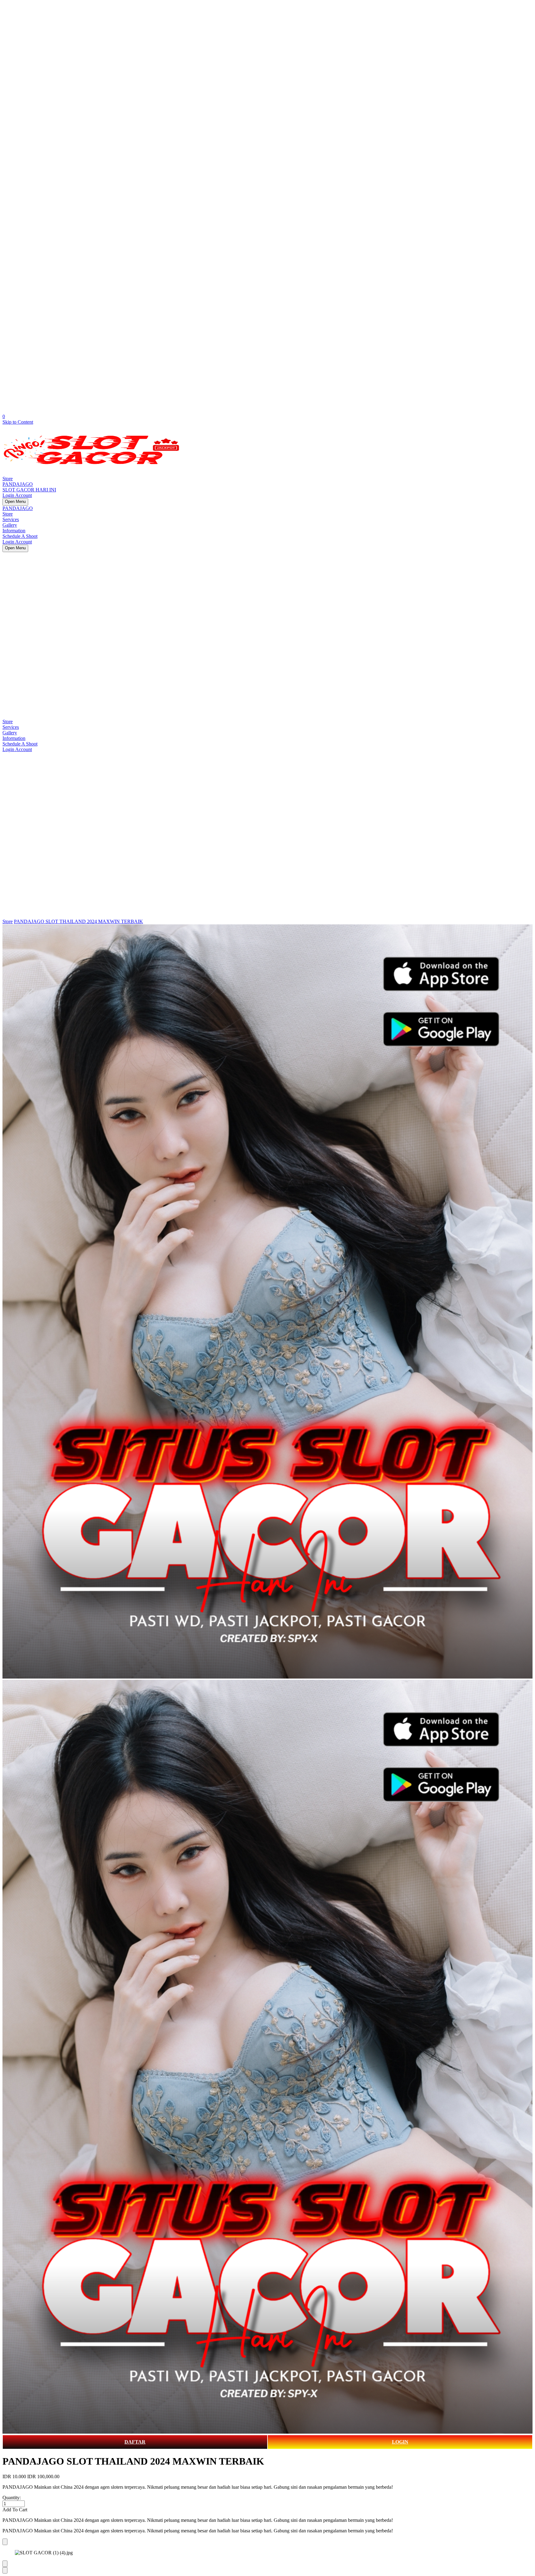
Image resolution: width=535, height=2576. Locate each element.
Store (8, 479)
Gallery (10, 525)
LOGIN (400, 2442)
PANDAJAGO (18, 484)
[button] (267, 2510)
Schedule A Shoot (20, 536)
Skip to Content (18, 422)
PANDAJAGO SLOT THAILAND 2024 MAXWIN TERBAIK (78, 921)
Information (14, 531)
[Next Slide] (5, 2570)
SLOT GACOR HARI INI (29, 490)
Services (11, 519)
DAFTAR (135, 2442)
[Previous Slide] (5, 2564)
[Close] (5, 2542)
